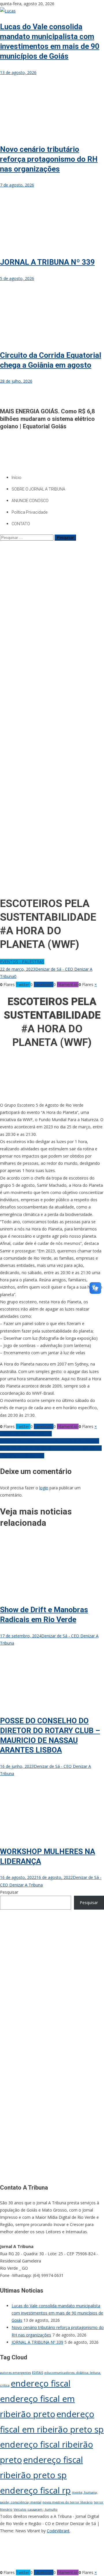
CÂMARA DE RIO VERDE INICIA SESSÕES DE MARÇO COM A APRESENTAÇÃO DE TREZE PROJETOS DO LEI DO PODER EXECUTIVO (51, 1448)
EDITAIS (38, 2373)
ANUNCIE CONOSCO (30, 501)
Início (16, 478)
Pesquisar (9, 1892)
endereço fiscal (41, 2383)
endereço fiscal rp (35, 2490)
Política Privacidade (29, 512)
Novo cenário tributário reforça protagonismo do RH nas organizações (49, 159)
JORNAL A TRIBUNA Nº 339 (47, 262)
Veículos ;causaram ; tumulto (36, 2509)
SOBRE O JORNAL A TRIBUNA (38, 489)
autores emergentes (15, 2373)
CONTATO (21, 524)
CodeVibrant (58, 2531)
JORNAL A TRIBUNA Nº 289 (26, 1434)
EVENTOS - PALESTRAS (22, 962)
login (44, 1488)
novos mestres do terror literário (68, 2502)
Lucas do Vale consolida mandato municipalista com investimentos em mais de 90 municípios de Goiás (57, 2313)
